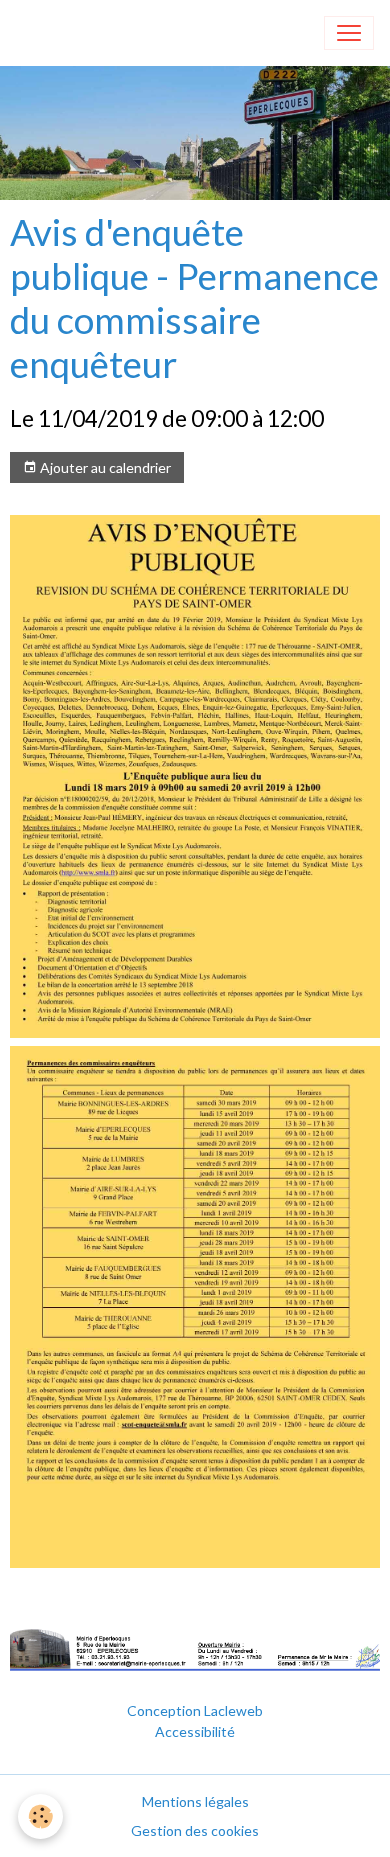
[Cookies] (40, 1816)
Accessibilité (195, 1731)
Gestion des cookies (195, 1830)
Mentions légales (195, 1801)
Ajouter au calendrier (104, 467)
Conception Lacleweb (195, 1710)
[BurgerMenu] (349, 33)
